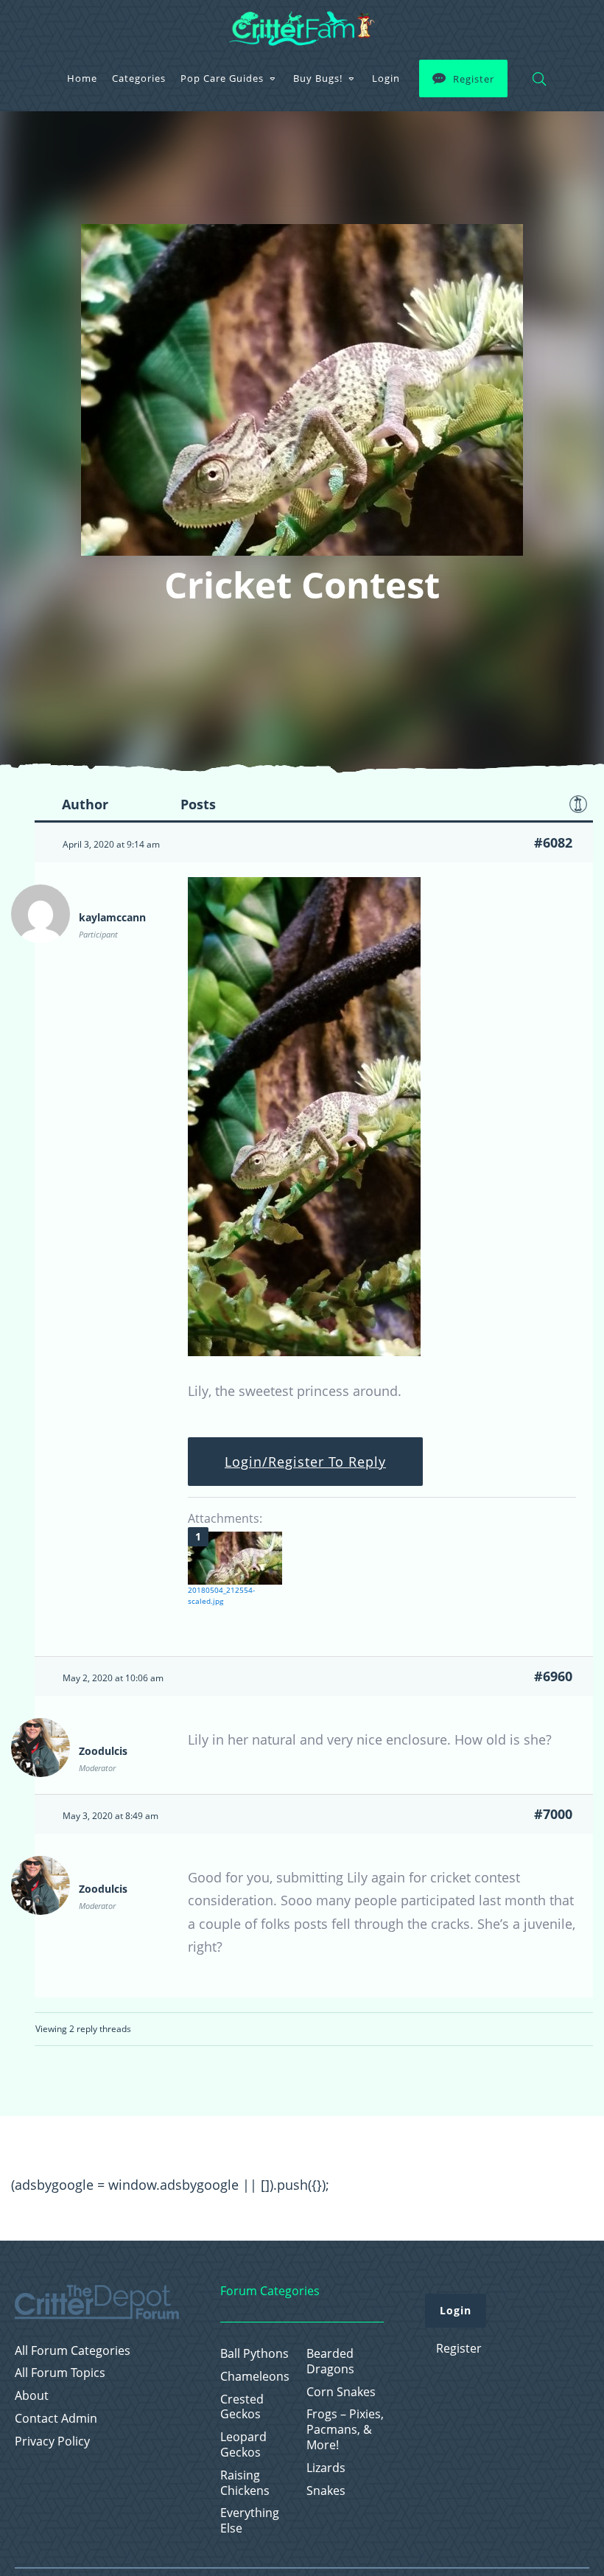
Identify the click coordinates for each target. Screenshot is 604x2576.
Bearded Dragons (330, 2362)
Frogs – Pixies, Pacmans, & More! (345, 2429)
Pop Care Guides (222, 78)
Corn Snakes (341, 2392)
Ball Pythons (254, 2354)
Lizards (326, 2468)
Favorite (578, 804)
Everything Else (250, 2521)
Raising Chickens (245, 2483)
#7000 (553, 1814)
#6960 (553, 1676)
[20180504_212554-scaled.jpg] (235, 1558)
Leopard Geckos (243, 2445)
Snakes (326, 2491)
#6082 (553, 842)
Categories (139, 78)
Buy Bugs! (318, 78)
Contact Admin (56, 2419)
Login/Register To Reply (305, 1462)
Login (386, 78)
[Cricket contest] (304, 1351)
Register (474, 79)
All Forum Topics (60, 2373)
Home (82, 78)
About (32, 2396)
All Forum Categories (73, 2351)
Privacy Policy (52, 2441)
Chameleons (255, 2377)
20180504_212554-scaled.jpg (221, 1595)
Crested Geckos (242, 2407)
